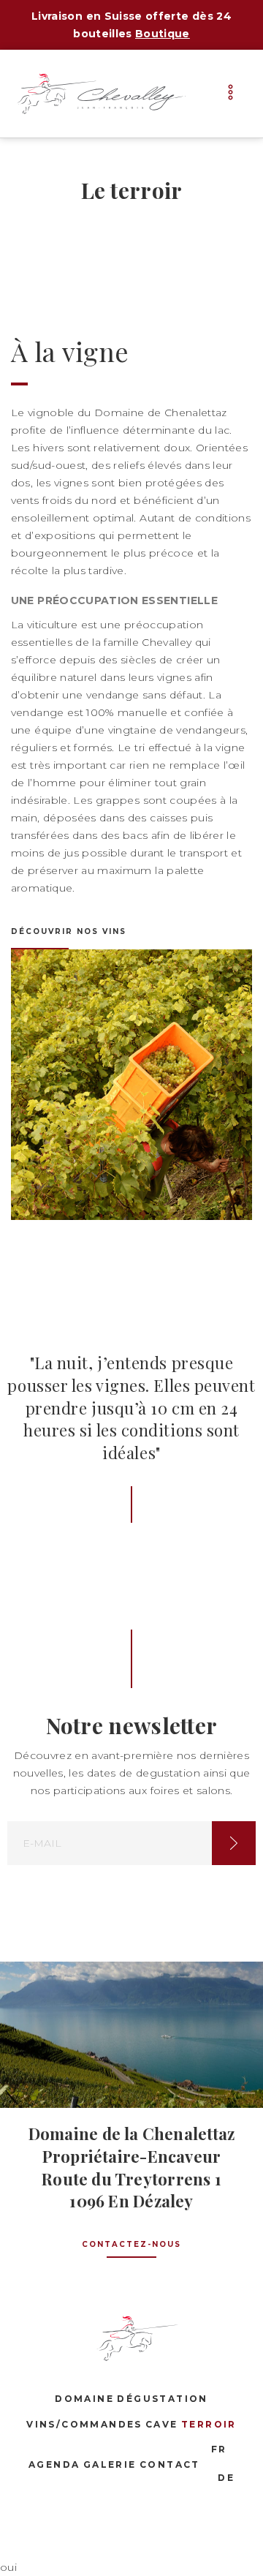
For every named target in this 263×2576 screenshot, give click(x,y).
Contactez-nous (131, 2244)
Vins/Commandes (84, 2424)
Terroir (209, 2424)
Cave (162, 2424)
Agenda (54, 2464)
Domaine (84, 2399)
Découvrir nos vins (69, 931)
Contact (170, 2464)
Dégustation (162, 2399)
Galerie (110, 2464)
